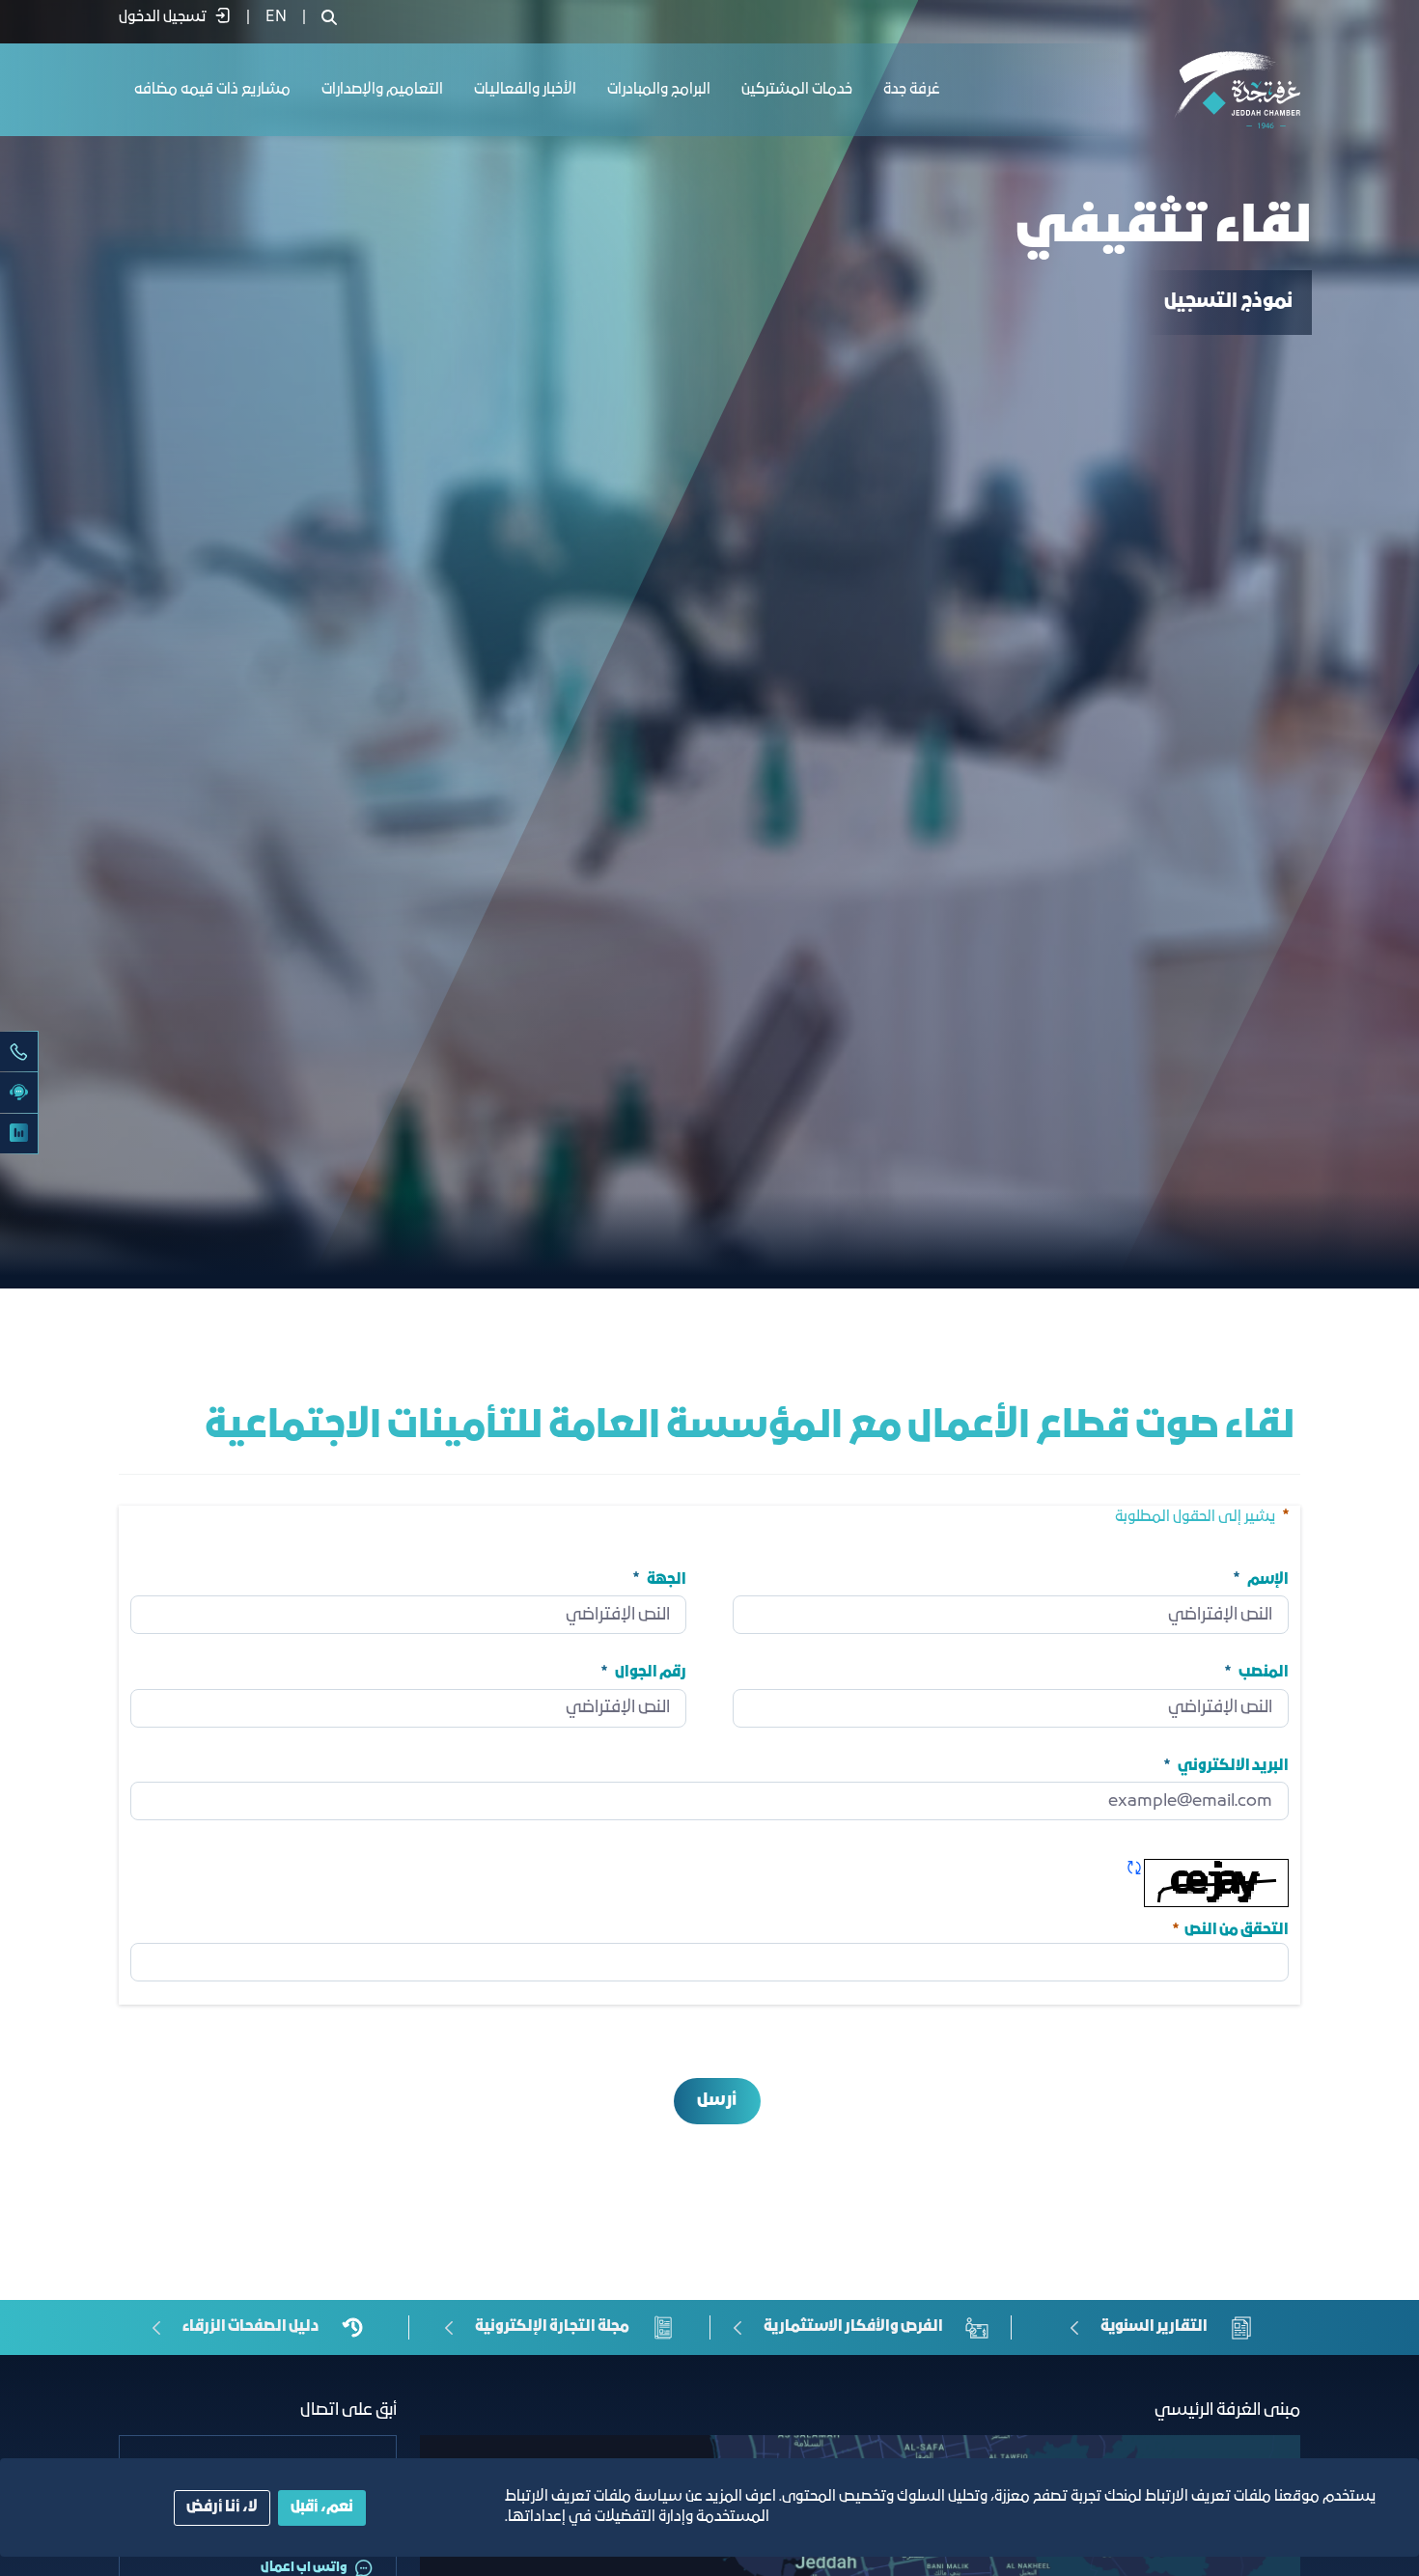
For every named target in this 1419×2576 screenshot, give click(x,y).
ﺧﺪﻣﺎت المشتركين (797, 90)
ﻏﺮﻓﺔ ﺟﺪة (912, 90)
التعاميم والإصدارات (382, 90)
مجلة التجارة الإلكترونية (552, 2327)
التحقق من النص (1229, 1928)
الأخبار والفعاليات (525, 90)
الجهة (667, 1579)
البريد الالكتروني (1233, 1765)
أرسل (717, 2101)
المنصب (1264, 1673)
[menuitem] (276, 17)
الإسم (1268, 1579)
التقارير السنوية (1154, 2327)
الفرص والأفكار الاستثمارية (853, 2327)
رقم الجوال (651, 1673)
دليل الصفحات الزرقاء (250, 2327)
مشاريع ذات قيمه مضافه (212, 90)
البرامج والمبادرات (659, 90)
